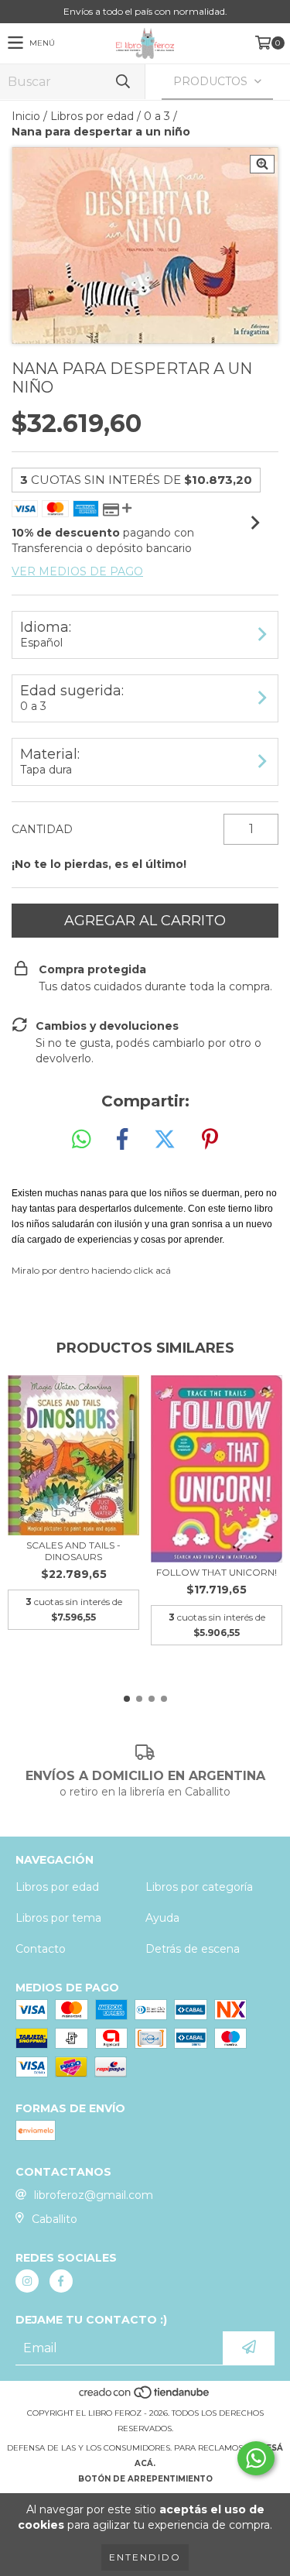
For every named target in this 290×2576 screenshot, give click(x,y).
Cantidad (42, 829)
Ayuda (162, 1918)
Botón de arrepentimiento (145, 2479)
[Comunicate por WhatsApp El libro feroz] (256, 2458)
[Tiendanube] (145, 2398)
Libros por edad (92, 116)
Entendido (145, 2557)
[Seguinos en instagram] (27, 2281)
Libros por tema (58, 1918)
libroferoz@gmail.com (94, 2195)
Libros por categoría (199, 1887)
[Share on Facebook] (122, 1140)
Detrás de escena (193, 1949)
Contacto (41, 1949)
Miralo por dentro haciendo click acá (91, 1270)
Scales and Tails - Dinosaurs (73, 1551)
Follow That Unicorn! (217, 1572)
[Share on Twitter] (165, 1140)
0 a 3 (157, 116)
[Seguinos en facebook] (61, 2281)
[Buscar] (122, 82)
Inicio (26, 116)
